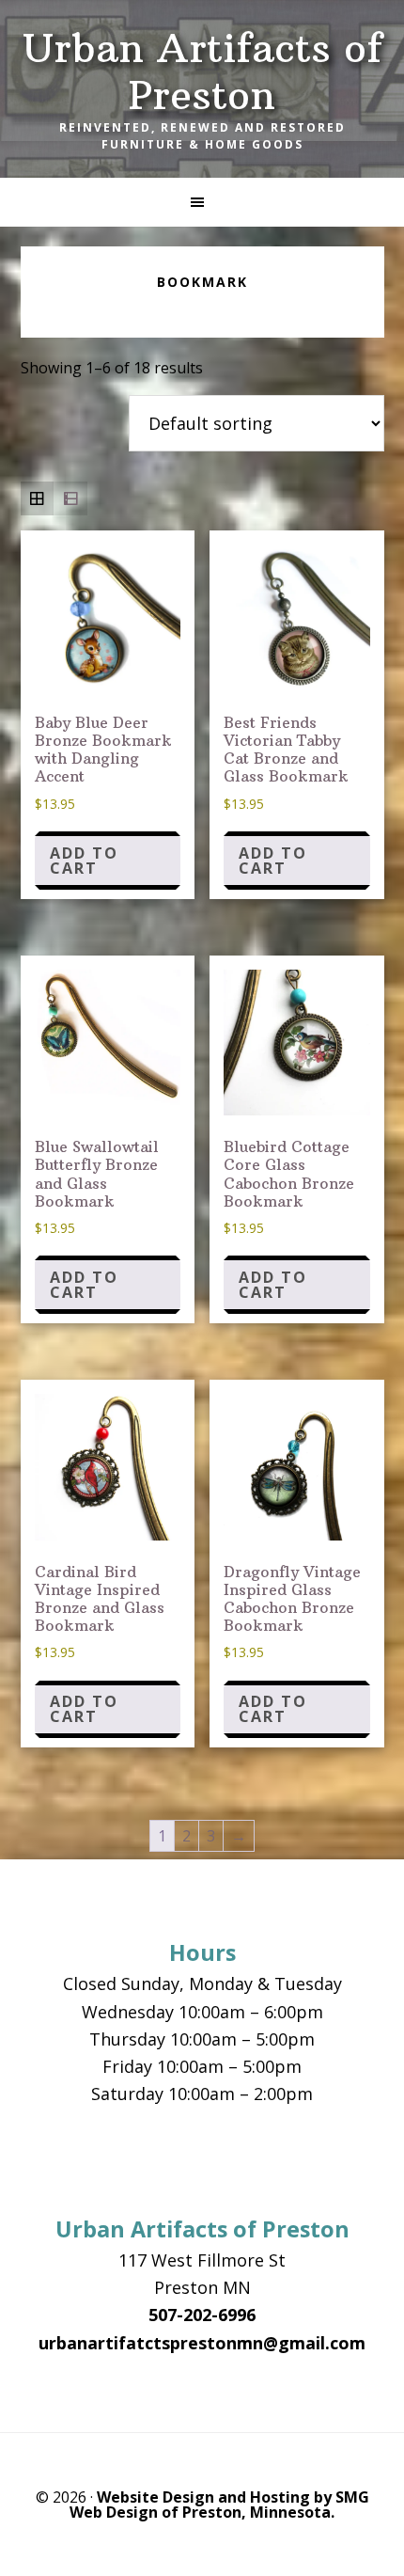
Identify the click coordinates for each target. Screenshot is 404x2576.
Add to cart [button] (84, 861)
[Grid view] (38, 498)
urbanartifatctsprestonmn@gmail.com (202, 2343)
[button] (202, 202)
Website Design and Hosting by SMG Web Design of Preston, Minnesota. (219, 2505)
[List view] (70, 498)
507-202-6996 (202, 2315)
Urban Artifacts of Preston (202, 71)
